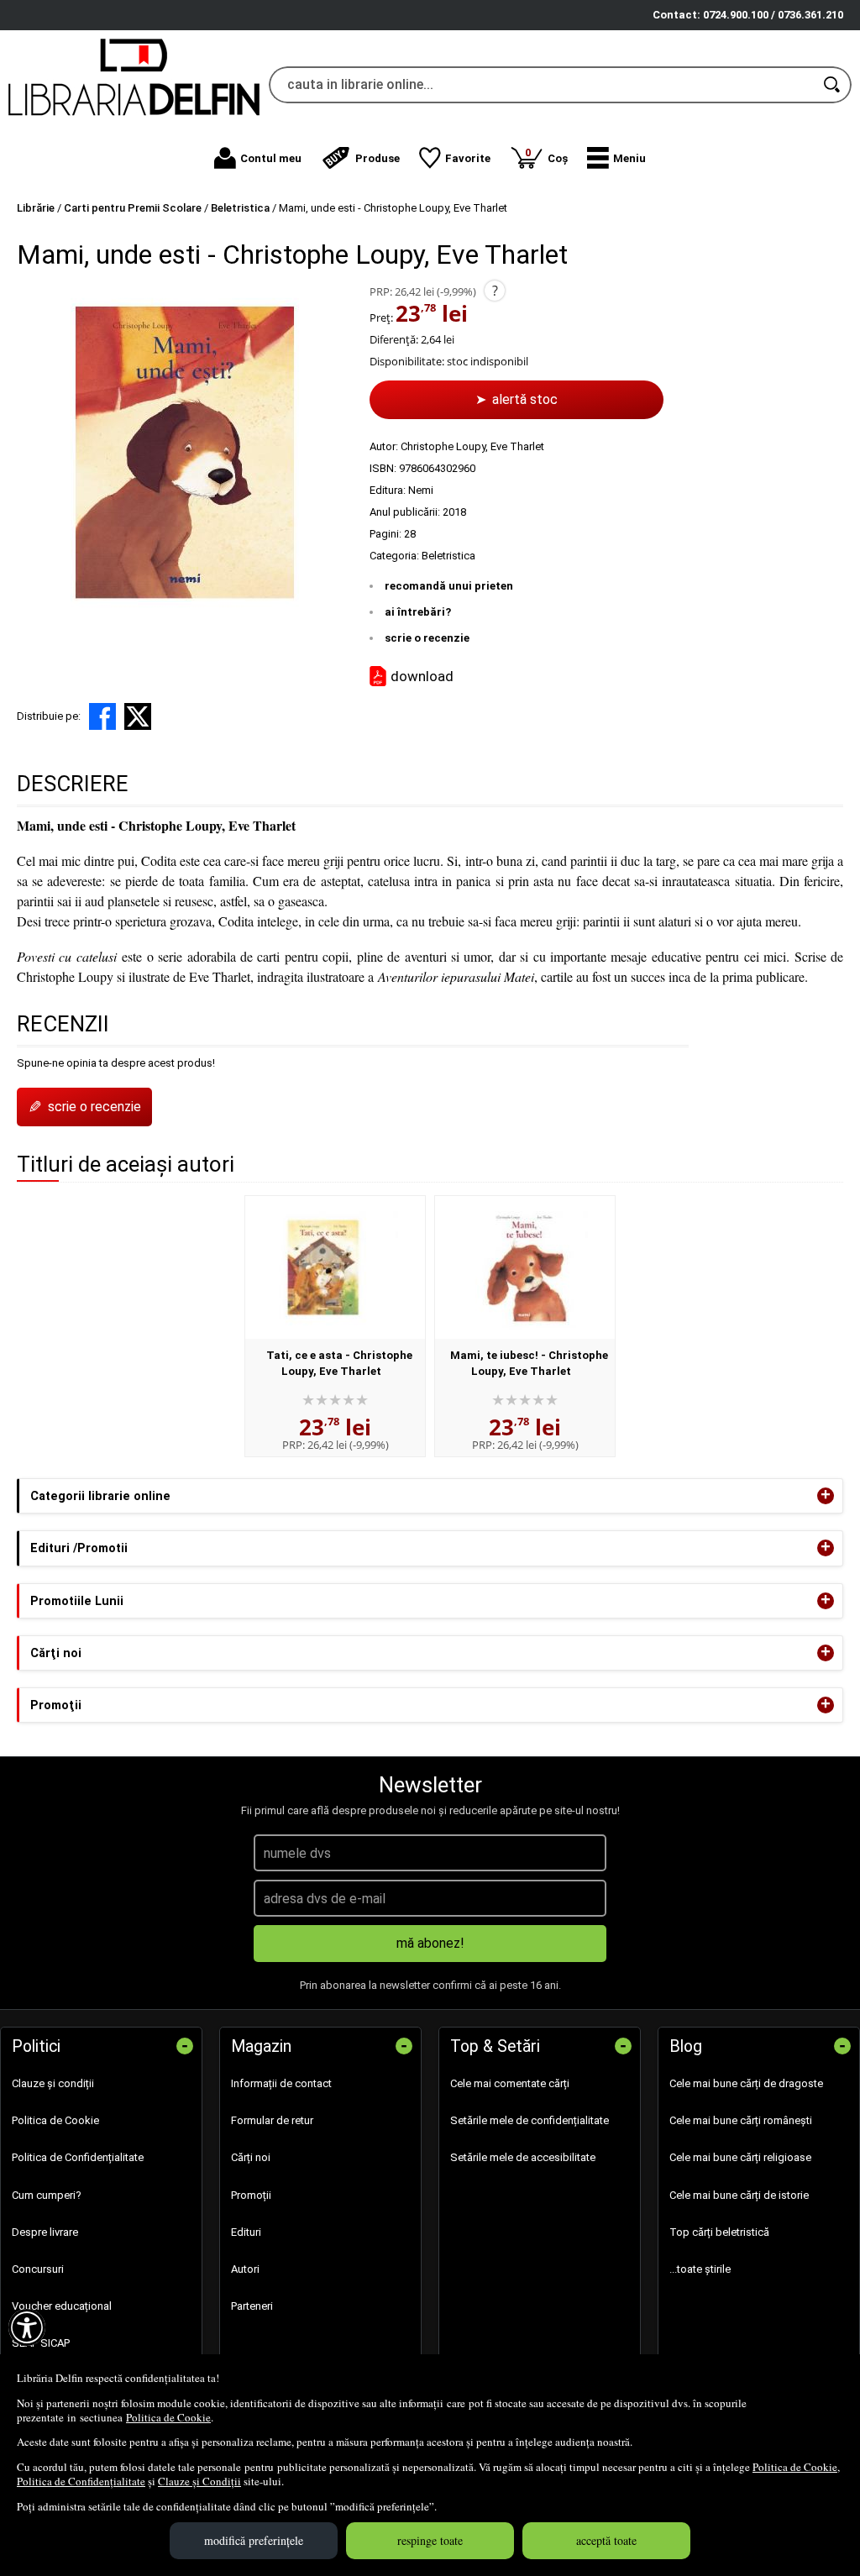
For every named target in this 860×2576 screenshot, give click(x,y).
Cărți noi (251, 2157)
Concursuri (38, 2269)
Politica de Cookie (168, 2417)
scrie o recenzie (427, 638)
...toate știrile (700, 2269)
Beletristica (448, 556)
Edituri (246, 2232)
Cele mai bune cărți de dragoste (746, 2083)
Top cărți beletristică (719, 2232)
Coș (546, 155)
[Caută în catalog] (833, 85)
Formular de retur (272, 2120)
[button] (616, 158)
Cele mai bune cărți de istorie (739, 2195)
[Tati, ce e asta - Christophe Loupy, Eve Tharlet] (335, 1267)
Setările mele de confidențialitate (530, 2120)
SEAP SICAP (41, 2343)
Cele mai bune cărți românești (741, 2120)
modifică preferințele (254, 2540)
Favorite (468, 158)
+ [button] (826, 1496)
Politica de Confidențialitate (81, 2481)
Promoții (251, 2195)
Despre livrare (45, 2232)
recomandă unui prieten (449, 586)
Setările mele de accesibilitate (523, 2157)
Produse (378, 158)
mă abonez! (430, 1943)
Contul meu (271, 158)
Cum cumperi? (47, 2195)
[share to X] (138, 716)
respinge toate (430, 2540)
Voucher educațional (62, 2306)
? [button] (495, 291)
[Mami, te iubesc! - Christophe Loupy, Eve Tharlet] (525, 1267)
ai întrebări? (418, 612)
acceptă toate (606, 2540)
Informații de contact (281, 2083)
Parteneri (252, 2306)
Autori (245, 2269)
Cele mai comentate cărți (510, 2083)
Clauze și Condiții (199, 2481)
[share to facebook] (102, 716)
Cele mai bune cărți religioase (740, 2157)
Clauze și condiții (53, 2083)
